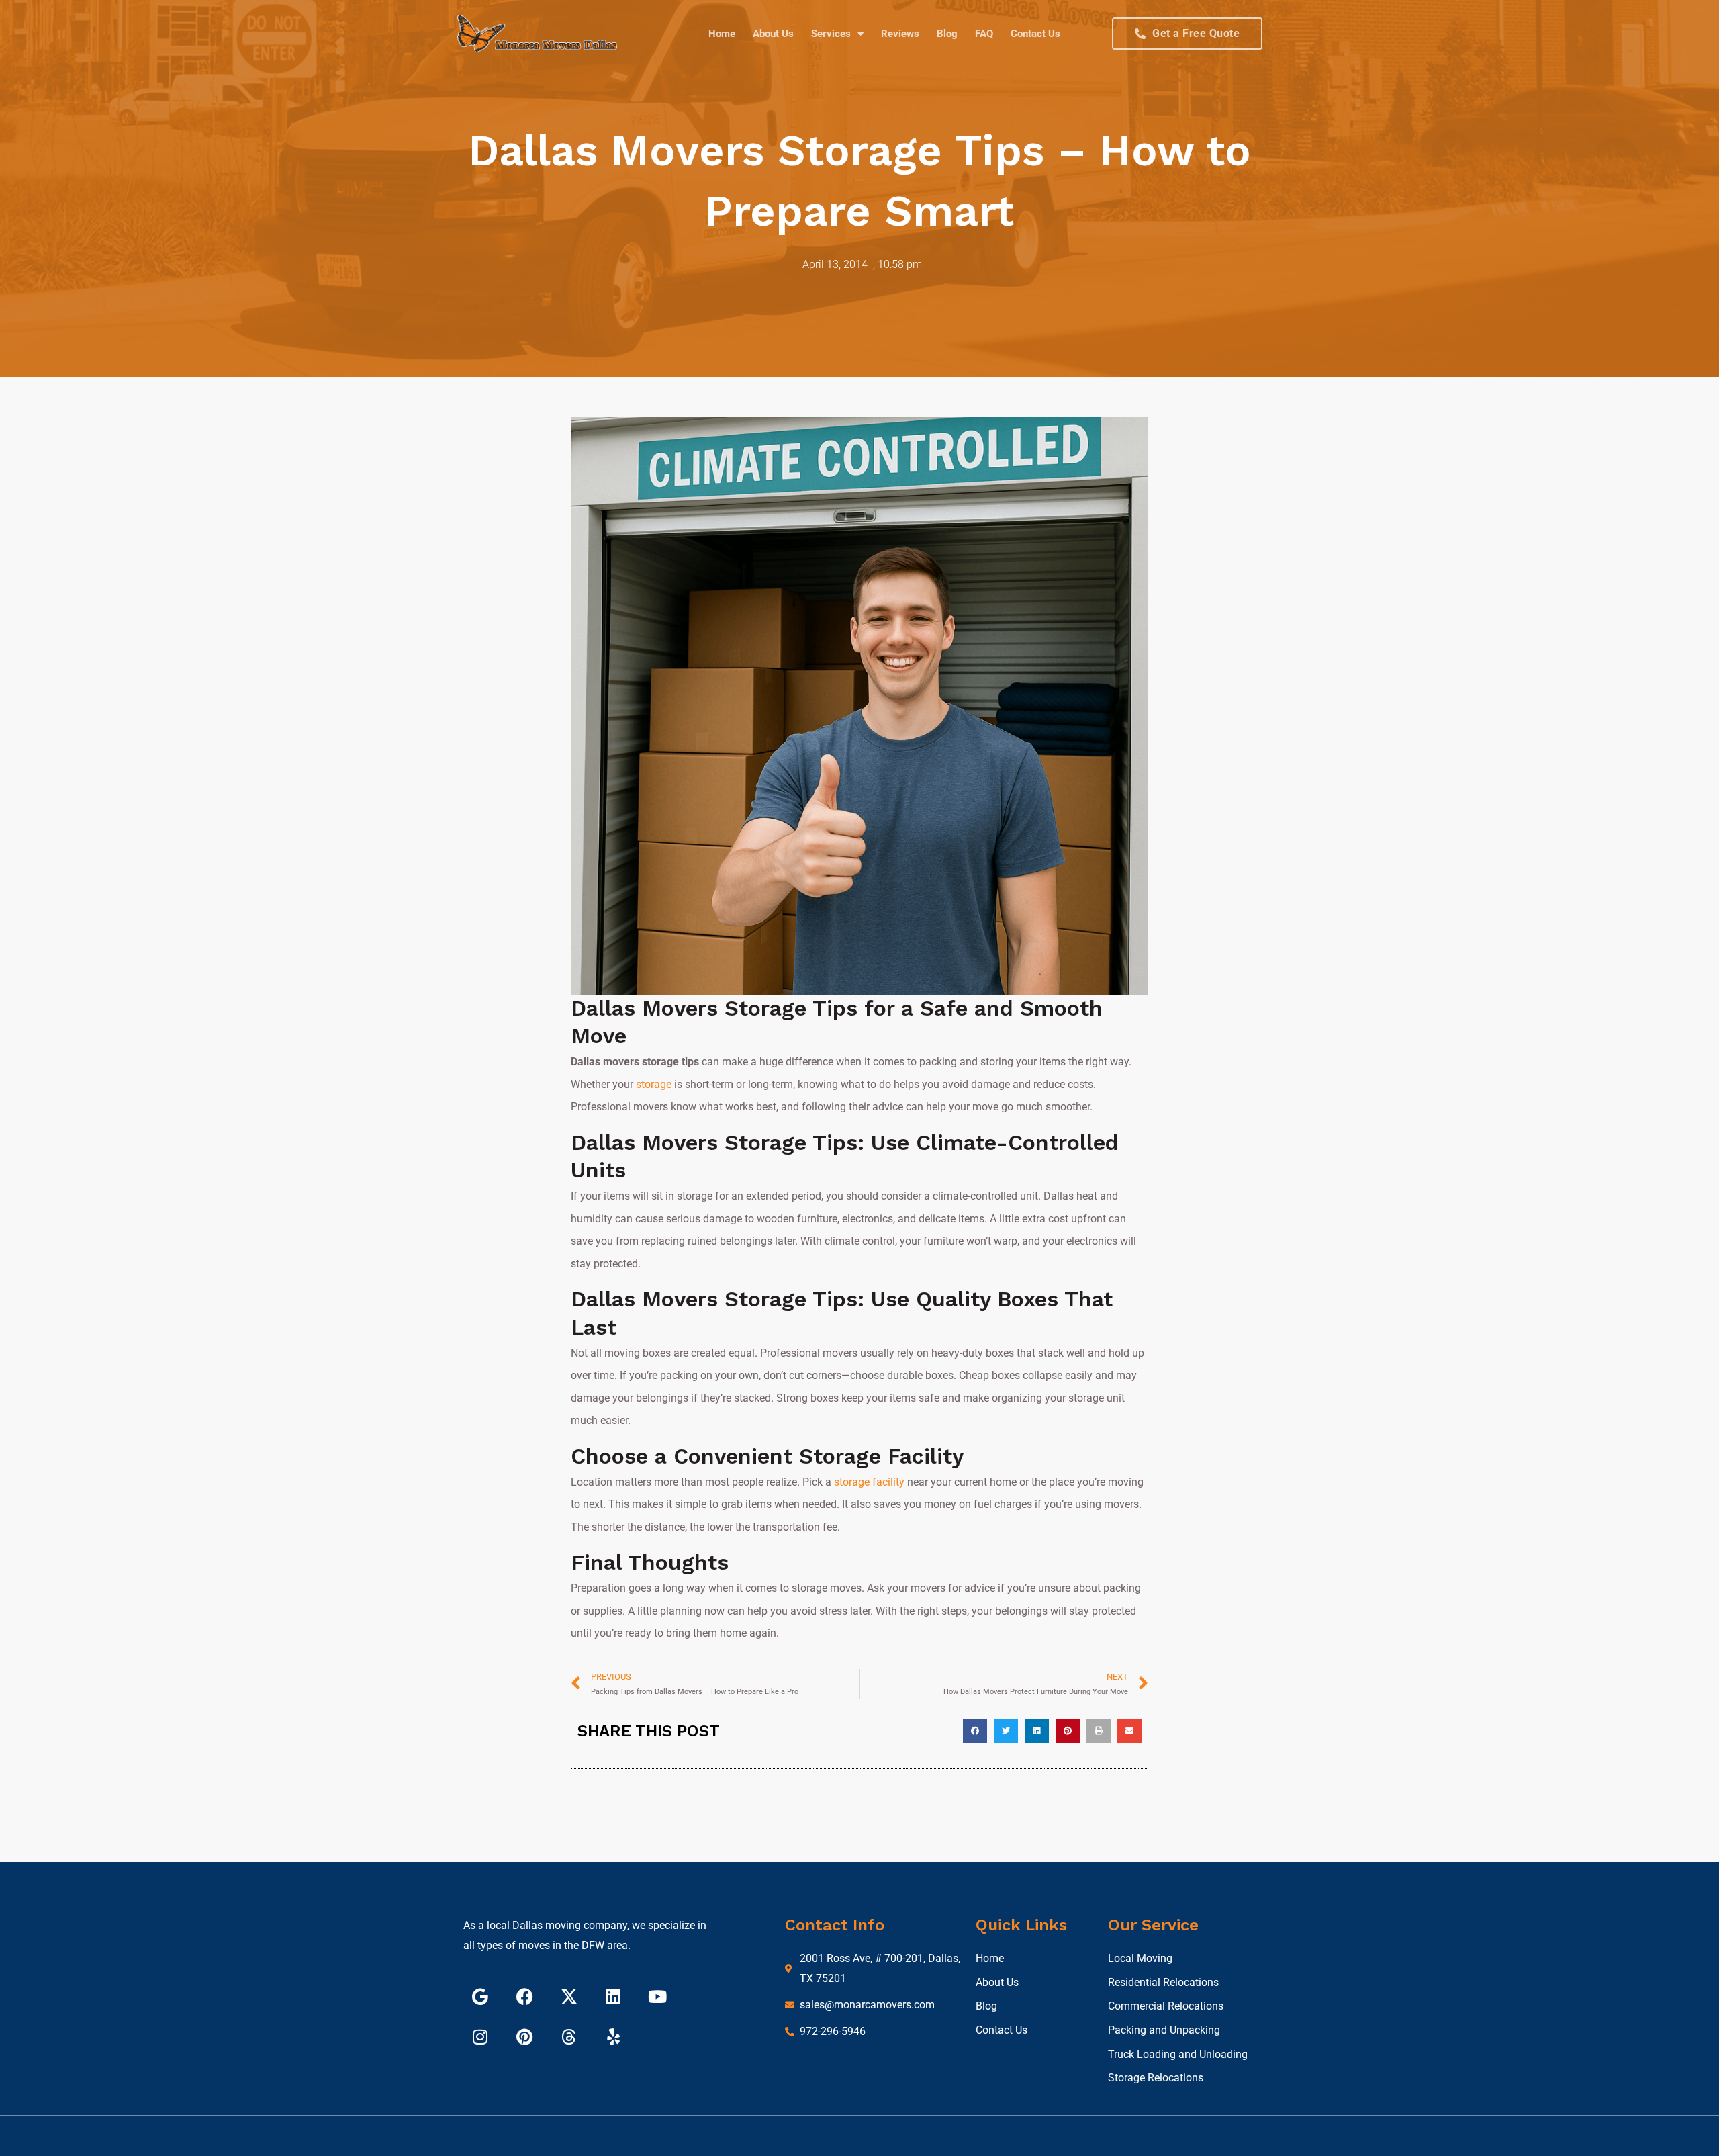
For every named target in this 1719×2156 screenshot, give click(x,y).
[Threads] (569, 2036)
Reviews (900, 34)
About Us (773, 34)
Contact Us (1035, 34)
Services (831, 34)
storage (654, 1084)
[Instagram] (480, 2036)
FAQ (984, 34)
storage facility (869, 1482)
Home (722, 34)
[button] (975, 1731)
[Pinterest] (524, 2036)
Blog (947, 34)
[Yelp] (613, 2036)
